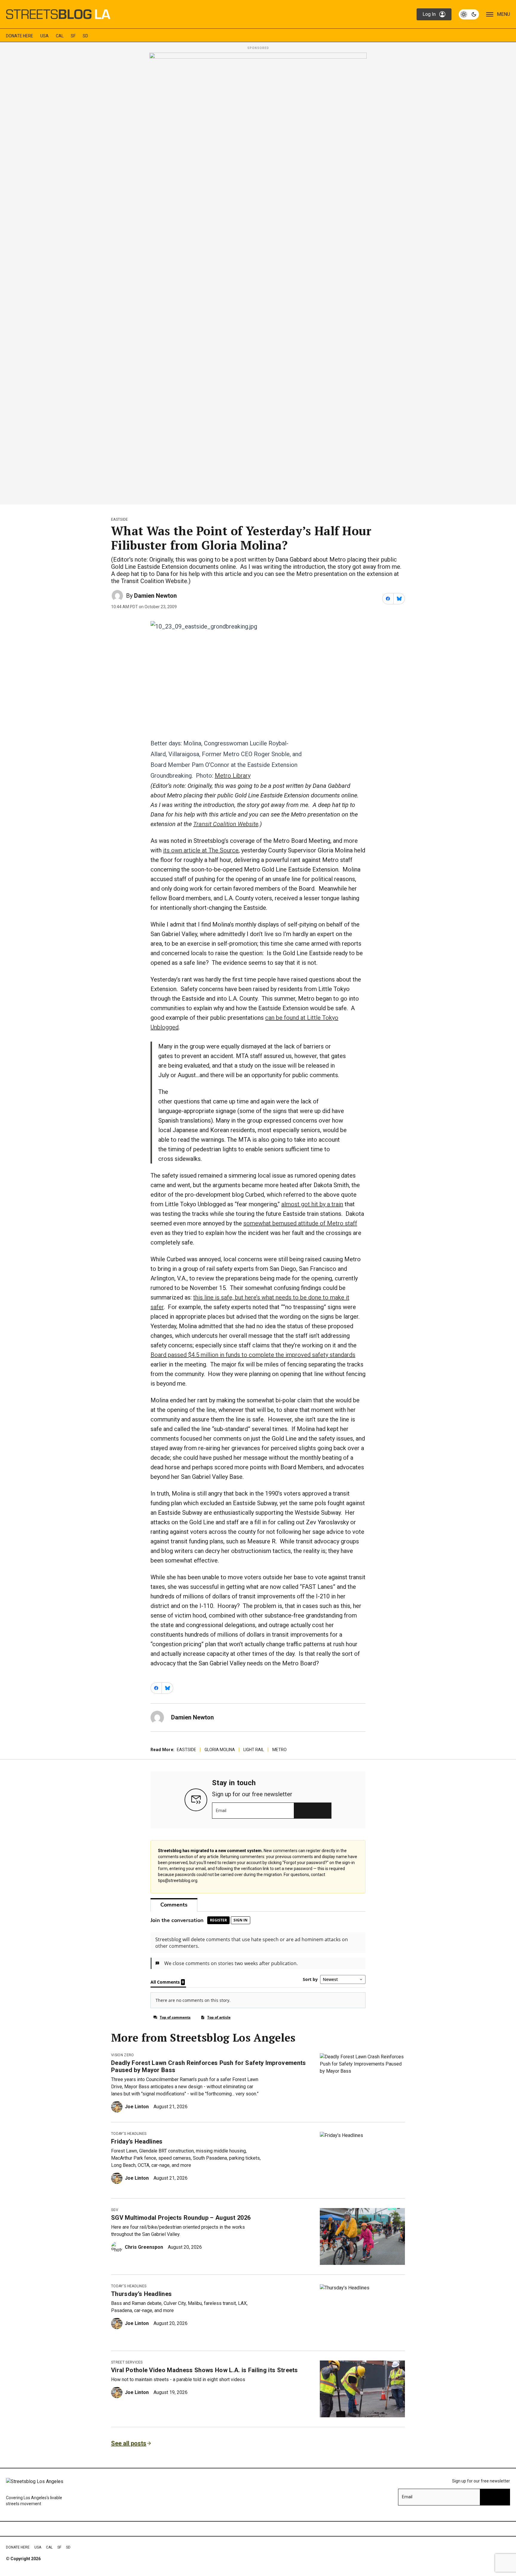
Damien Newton (155, 596)
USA (44, 36)
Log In (429, 14)
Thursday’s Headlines (141, 2294)
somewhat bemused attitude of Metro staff (300, 1223)
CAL (60, 36)
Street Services (127, 2362)
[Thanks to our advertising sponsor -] (258, 277)
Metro (279, 1750)
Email (221, 1811)
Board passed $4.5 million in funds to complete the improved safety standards (253, 1355)
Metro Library (233, 776)
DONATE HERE (20, 36)
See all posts (129, 2443)
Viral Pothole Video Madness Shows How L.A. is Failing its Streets (205, 2370)
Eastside (120, 519)
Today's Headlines (129, 2134)
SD (85, 36)
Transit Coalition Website (226, 824)
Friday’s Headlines (137, 2141)
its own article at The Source (201, 850)
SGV (115, 2210)
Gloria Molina (220, 1750)
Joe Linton (137, 2107)
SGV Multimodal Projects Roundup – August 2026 (181, 2218)
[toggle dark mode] (469, 14)
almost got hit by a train (312, 1204)
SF (73, 36)
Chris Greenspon (144, 2247)
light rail (254, 1750)
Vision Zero (123, 2055)
